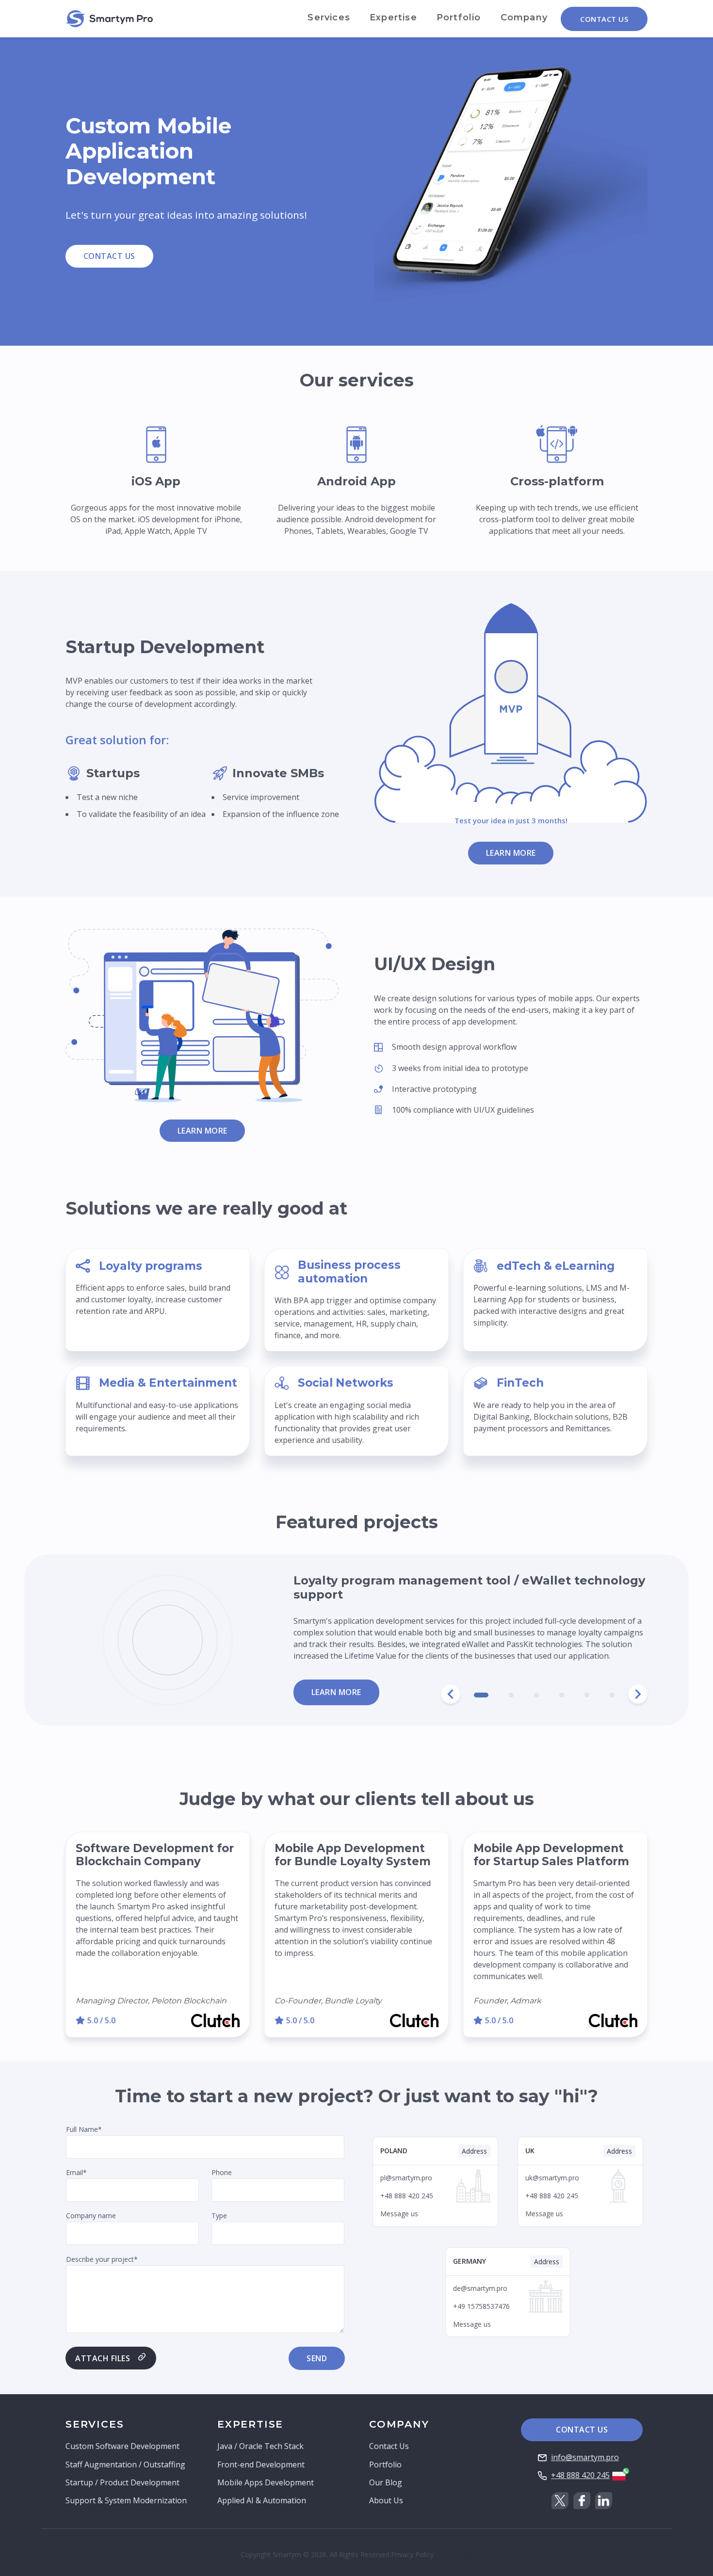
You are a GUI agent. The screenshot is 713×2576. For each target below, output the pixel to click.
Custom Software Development (122, 2446)
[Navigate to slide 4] (562, 1695)
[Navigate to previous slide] (451, 1694)
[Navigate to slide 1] (481, 1695)
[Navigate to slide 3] (536, 1695)
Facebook (582, 2501)
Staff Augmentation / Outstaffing (125, 2464)
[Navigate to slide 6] (612, 1695)
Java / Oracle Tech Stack (260, 2446)
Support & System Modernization (126, 2500)
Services (329, 17)
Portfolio (459, 17)
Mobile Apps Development (266, 2482)
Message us (399, 2214)
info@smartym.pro (585, 2457)
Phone (222, 2172)
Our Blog (386, 2482)
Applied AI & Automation (262, 2500)
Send (317, 2358)
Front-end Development (261, 2464)
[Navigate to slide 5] (587, 1695)
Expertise (393, 17)
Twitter (560, 2501)
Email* (76, 2172)
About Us (386, 2500)
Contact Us (604, 19)
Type (219, 2215)
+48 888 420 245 (580, 2475)
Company (524, 17)
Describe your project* (102, 2259)
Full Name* (84, 2129)
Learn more (511, 853)
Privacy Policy (412, 2554)
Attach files (103, 2358)
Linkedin (604, 2501)
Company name (91, 2215)
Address (474, 2151)
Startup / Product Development (122, 2482)
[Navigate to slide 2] (511, 1695)
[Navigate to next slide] (638, 1694)
